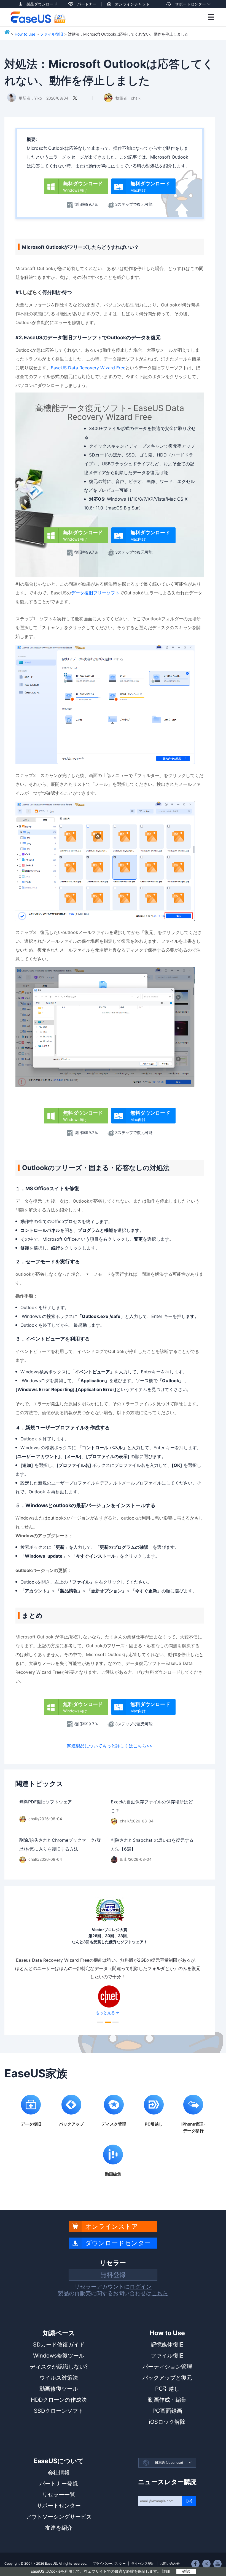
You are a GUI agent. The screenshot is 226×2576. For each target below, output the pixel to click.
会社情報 (59, 2473)
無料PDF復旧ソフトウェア (46, 1802)
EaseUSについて (59, 2461)
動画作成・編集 (167, 2400)
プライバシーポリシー (109, 2563)
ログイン (141, 2287)
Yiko (38, 98)
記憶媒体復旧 (167, 2345)
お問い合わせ (170, 2563)
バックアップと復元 (167, 2378)
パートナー (87, 4)
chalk (136, 98)
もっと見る (105, 1993)
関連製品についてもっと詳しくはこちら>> (110, 1746)
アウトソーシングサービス (59, 2517)
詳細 (166, 2571)
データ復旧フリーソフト (95, 593)
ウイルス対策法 (59, 2378)
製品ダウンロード (42, 4)
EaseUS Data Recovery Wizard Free (88, 368)
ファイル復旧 (52, 34)
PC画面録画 (167, 2411)
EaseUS (38, 17)
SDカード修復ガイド (59, 2345)
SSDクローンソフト (59, 2411)
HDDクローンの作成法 (59, 2400)
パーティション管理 (167, 2367)
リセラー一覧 (59, 2495)
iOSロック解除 (167, 2422)
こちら (160, 2293)
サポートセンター (190, 4)
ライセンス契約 (143, 2563)
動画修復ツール (59, 2389)
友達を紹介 (59, 2528)
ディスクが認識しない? (59, 2367)
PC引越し (167, 2389)
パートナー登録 (59, 2484)
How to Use (25, 34)
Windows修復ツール (59, 2356)
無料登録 (113, 2275)
